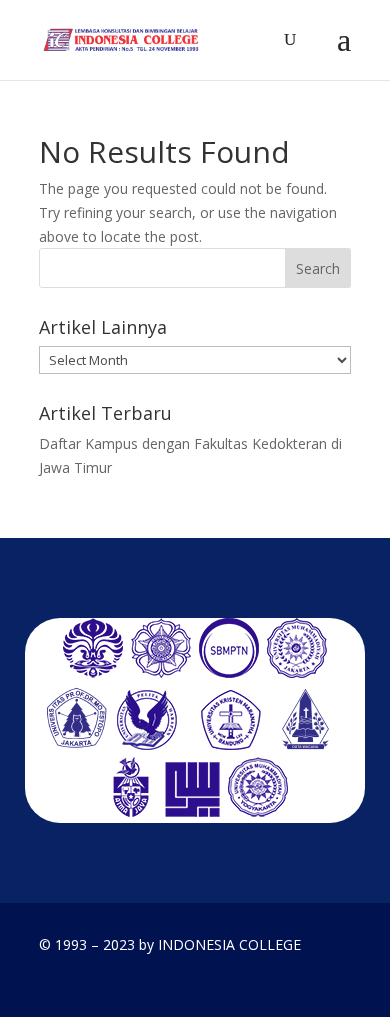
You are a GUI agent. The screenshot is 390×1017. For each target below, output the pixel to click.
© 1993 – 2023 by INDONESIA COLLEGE (170, 944)
